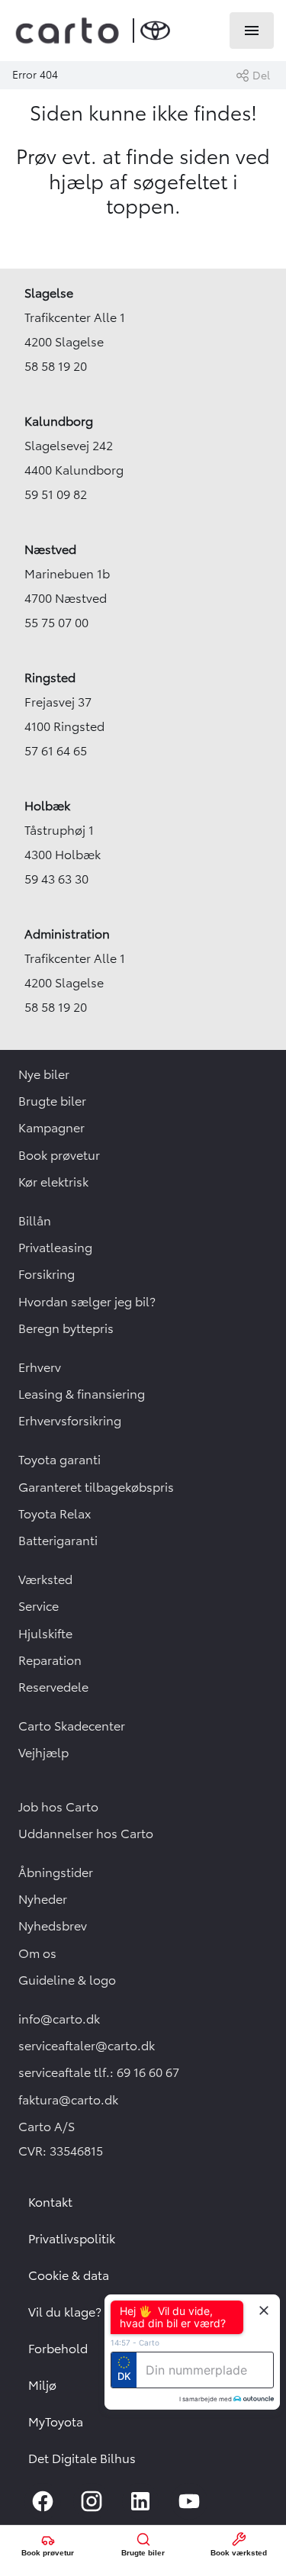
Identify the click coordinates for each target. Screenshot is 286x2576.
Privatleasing (55, 1248)
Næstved (50, 549)
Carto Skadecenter (72, 1726)
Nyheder (43, 1899)
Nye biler (44, 1074)
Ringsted (50, 678)
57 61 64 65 (56, 751)
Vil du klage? (65, 2312)
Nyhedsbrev (53, 1926)
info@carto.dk (59, 2019)
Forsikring (47, 1274)
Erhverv (40, 1367)
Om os (37, 1953)
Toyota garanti (59, 1460)
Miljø (42, 2385)
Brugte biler (52, 1101)
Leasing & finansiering (82, 1394)
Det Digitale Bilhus (82, 2458)
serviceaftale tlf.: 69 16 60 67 (99, 2072)
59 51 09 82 (56, 494)
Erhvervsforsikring (70, 1421)
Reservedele (53, 1687)
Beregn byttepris (66, 1328)
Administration (67, 934)
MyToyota (56, 2422)
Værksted (45, 1579)
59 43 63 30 (56, 879)
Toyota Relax (55, 1514)
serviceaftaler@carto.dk (87, 2046)
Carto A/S (47, 2127)
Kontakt (50, 2202)
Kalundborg (59, 421)
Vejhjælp (43, 1753)
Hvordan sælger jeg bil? (87, 1302)
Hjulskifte (45, 1634)
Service (39, 1606)
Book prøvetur (59, 1155)
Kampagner (51, 1128)
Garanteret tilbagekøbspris (96, 1487)
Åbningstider (56, 1872)
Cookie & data (69, 2275)
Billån (35, 1221)
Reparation (50, 1660)
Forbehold (58, 2349)
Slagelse (49, 293)
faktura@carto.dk (68, 2100)
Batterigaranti (58, 1541)
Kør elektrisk (53, 1182)
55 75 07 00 (56, 623)
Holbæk (47, 806)
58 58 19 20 (56, 366)
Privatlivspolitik (72, 2239)
